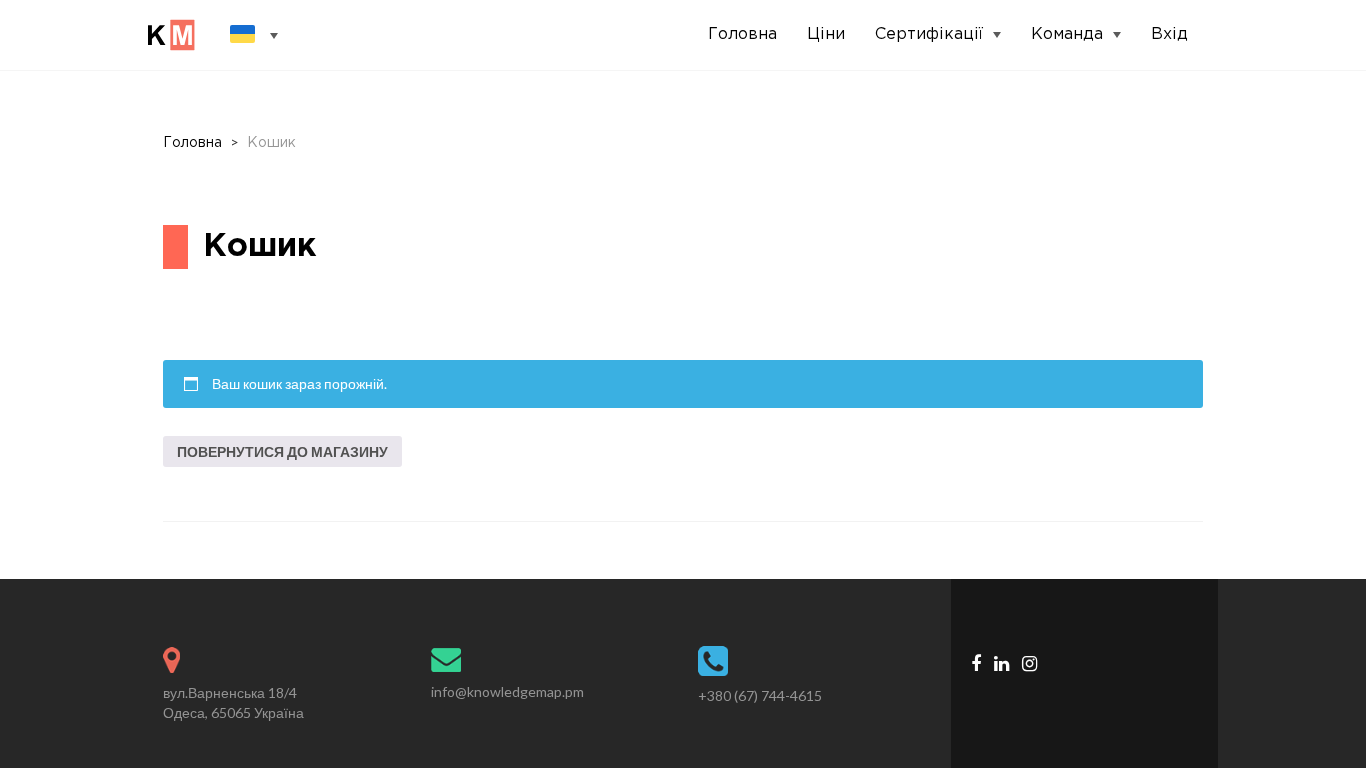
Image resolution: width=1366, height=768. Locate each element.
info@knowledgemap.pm (507, 691)
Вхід (1169, 34)
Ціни (826, 34)
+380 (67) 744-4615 (760, 695)
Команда (1067, 34)
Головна (742, 34)
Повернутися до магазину (282, 451)
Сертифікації (929, 34)
